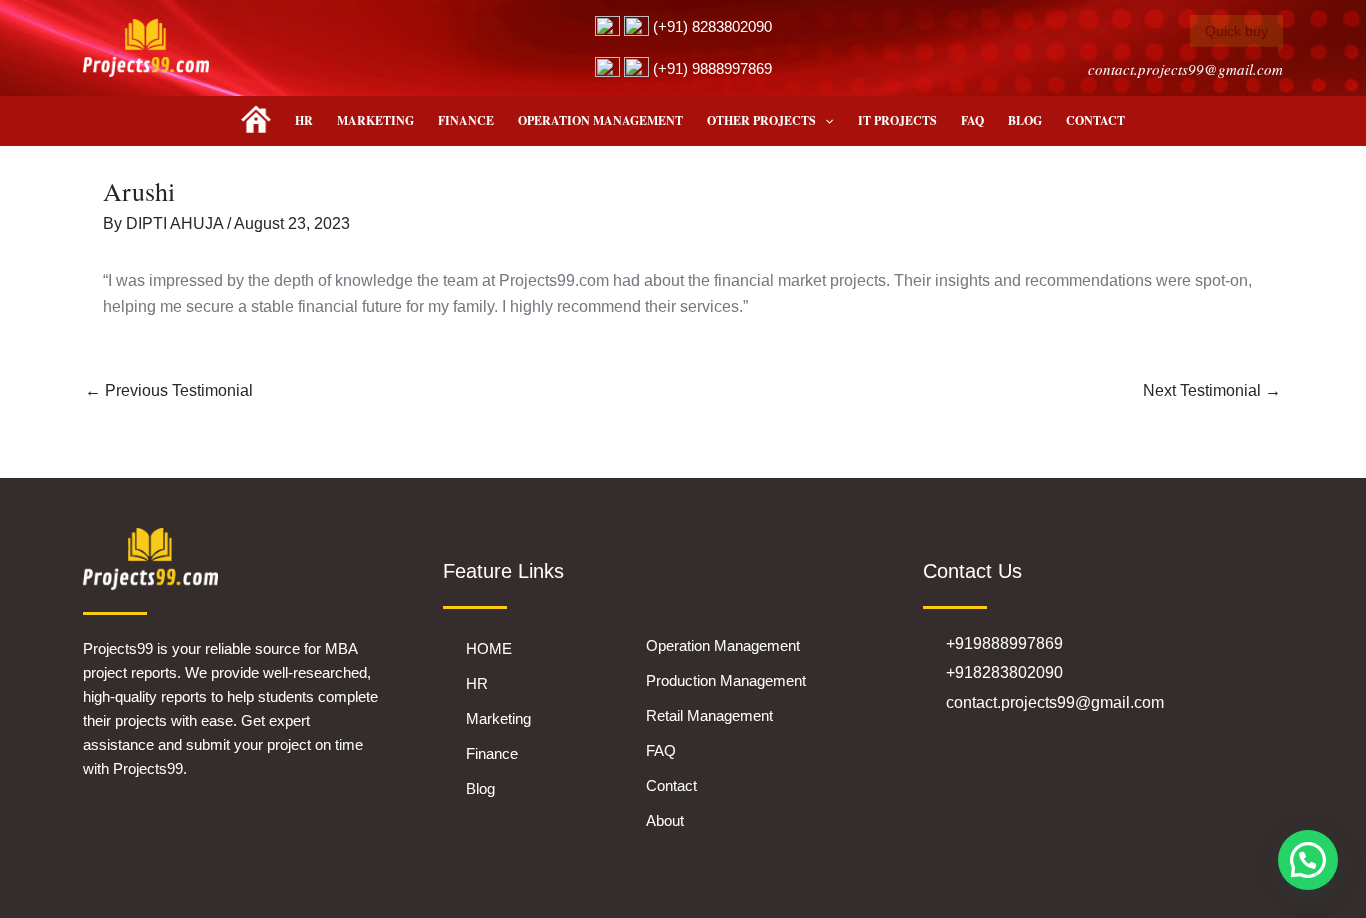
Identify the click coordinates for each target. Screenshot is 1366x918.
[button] (824, 121)
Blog (1025, 120)
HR (304, 120)
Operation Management (600, 120)
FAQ (972, 120)
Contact (1095, 120)
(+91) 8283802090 (710, 26)
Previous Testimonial (169, 390)
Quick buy (1236, 31)
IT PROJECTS (897, 120)
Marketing (375, 120)
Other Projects (761, 120)
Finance (466, 120)
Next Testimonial (1212, 390)
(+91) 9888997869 (710, 68)
